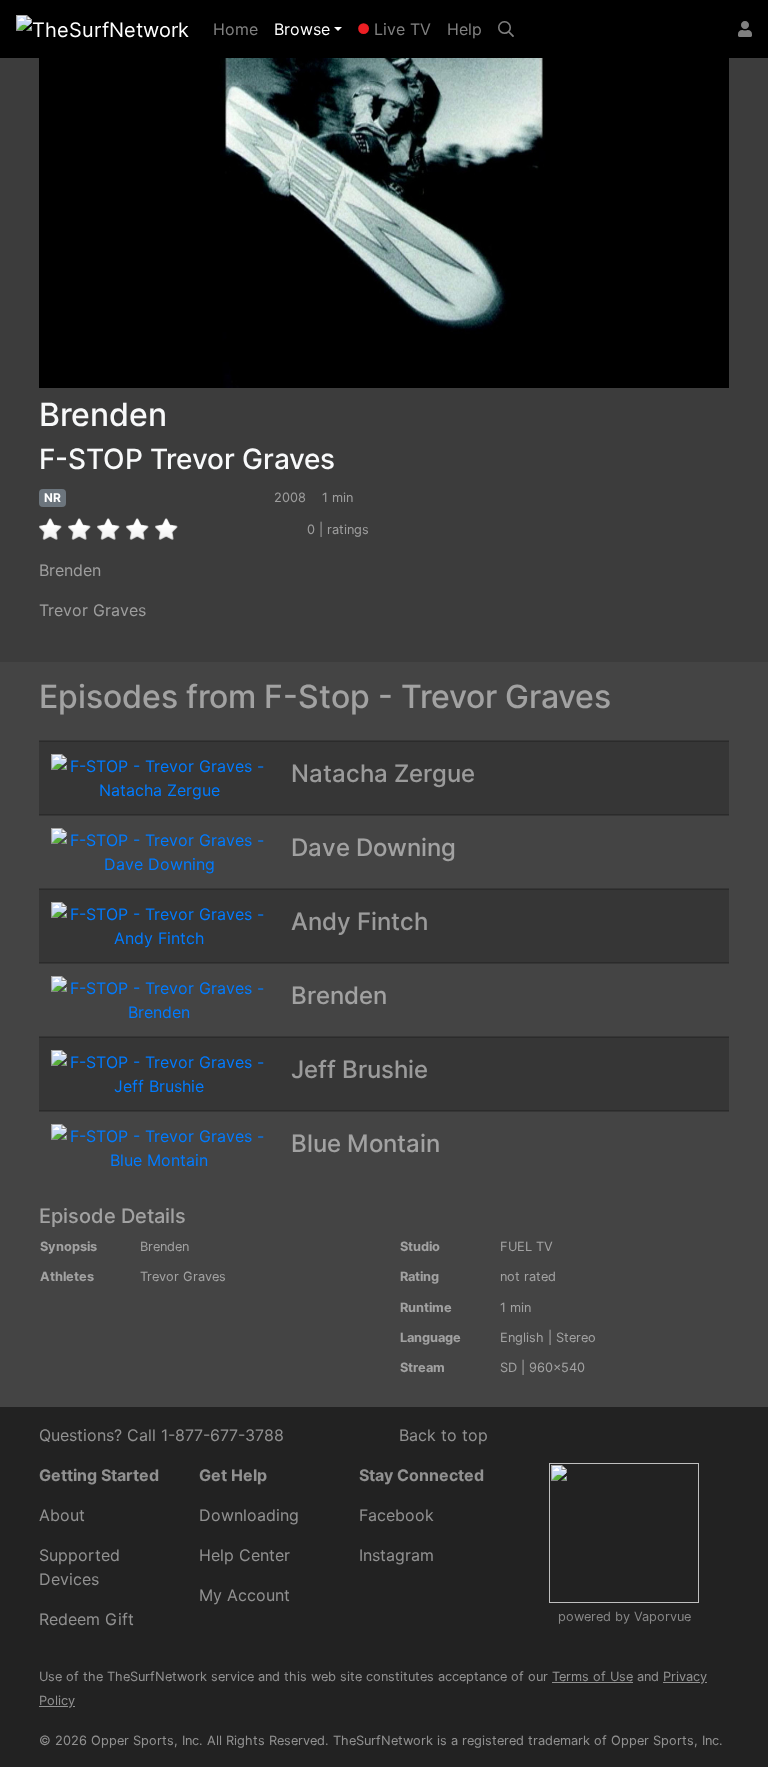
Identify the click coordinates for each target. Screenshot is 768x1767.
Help (464, 29)
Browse (302, 29)
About (62, 1515)
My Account (244, 1595)
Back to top (443, 1435)
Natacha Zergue (383, 773)
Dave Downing (373, 847)
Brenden (339, 995)
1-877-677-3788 (222, 1435)
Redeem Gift (86, 1619)
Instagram (396, 1555)
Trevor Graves (92, 610)
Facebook (396, 1515)
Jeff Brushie (359, 1069)
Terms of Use (592, 1676)
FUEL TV (526, 1246)
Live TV (400, 29)
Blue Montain (365, 1143)
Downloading (249, 1515)
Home (239, 28)
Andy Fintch (359, 921)
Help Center (244, 1555)
